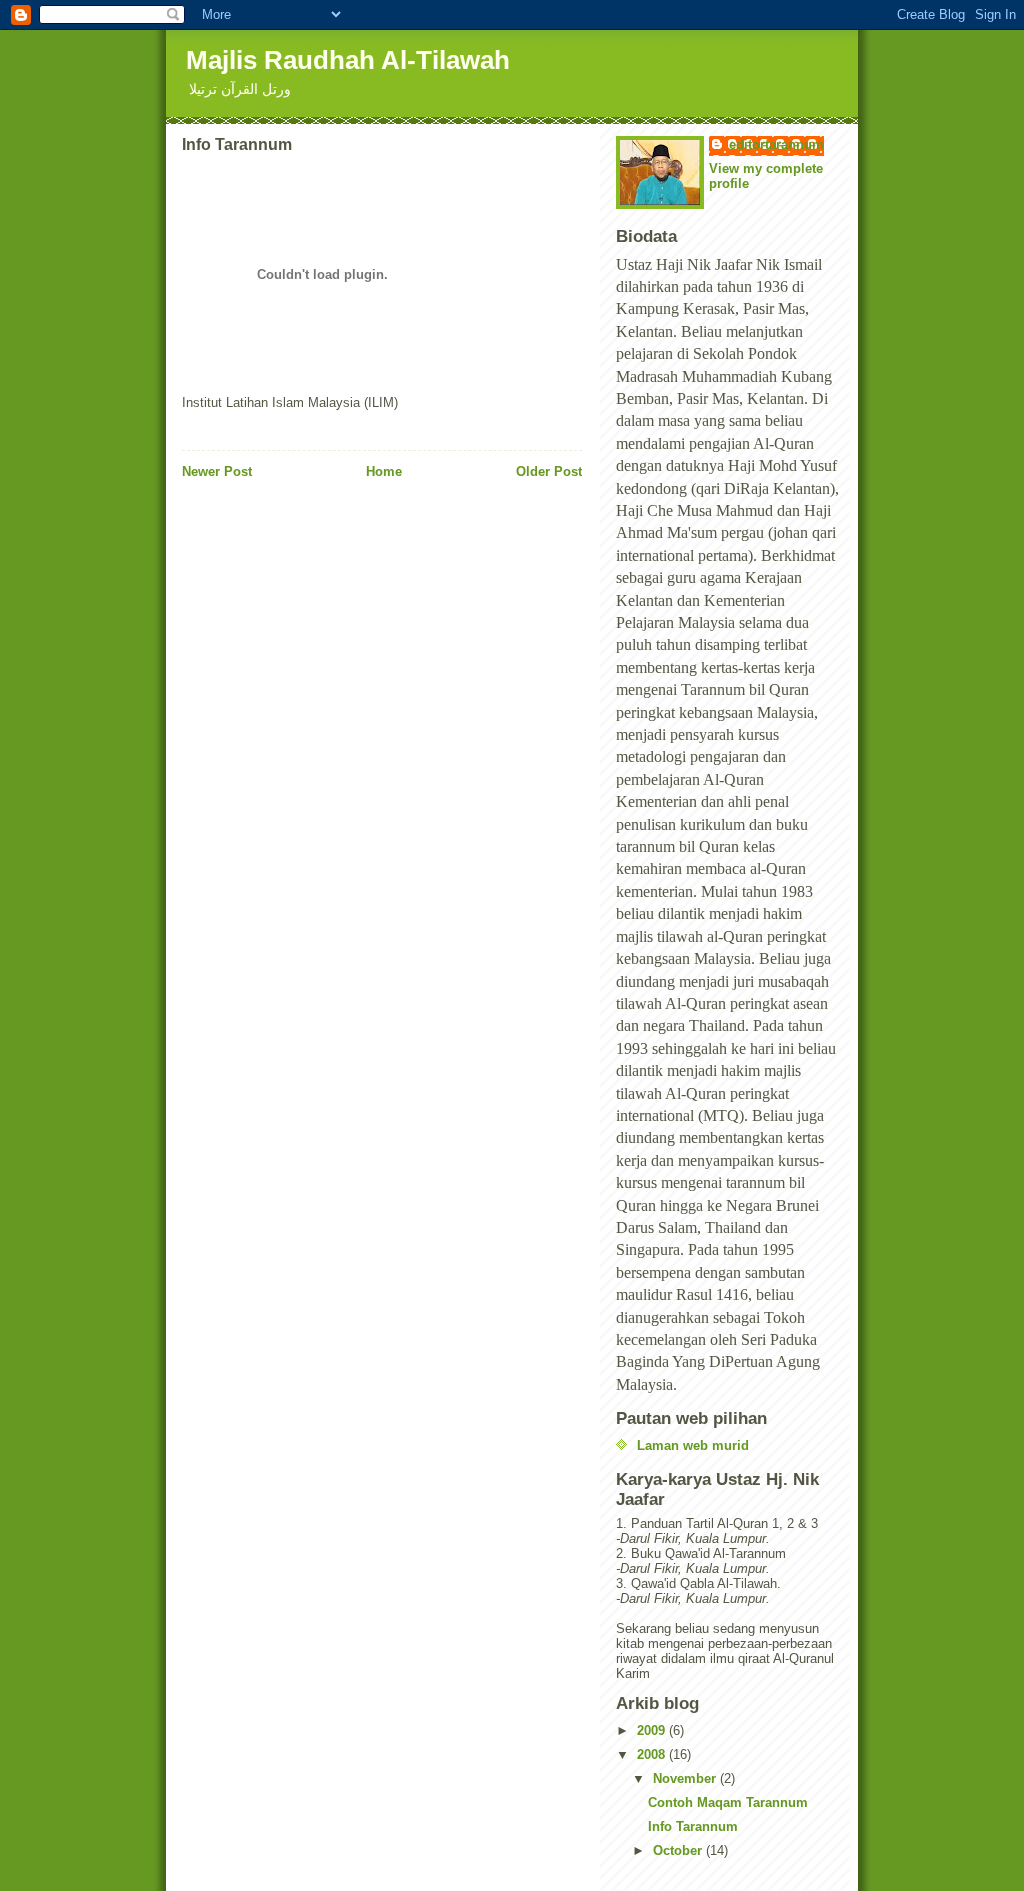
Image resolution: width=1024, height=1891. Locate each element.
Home (384, 471)
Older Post (549, 471)
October (679, 1850)
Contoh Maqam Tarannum (728, 1802)
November (686, 1778)
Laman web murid (693, 1445)
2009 (653, 1730)
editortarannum (776, 144)
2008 (653, 1754)
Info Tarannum (693, 1826)
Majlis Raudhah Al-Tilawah (348, 60)
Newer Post (217, 471)
